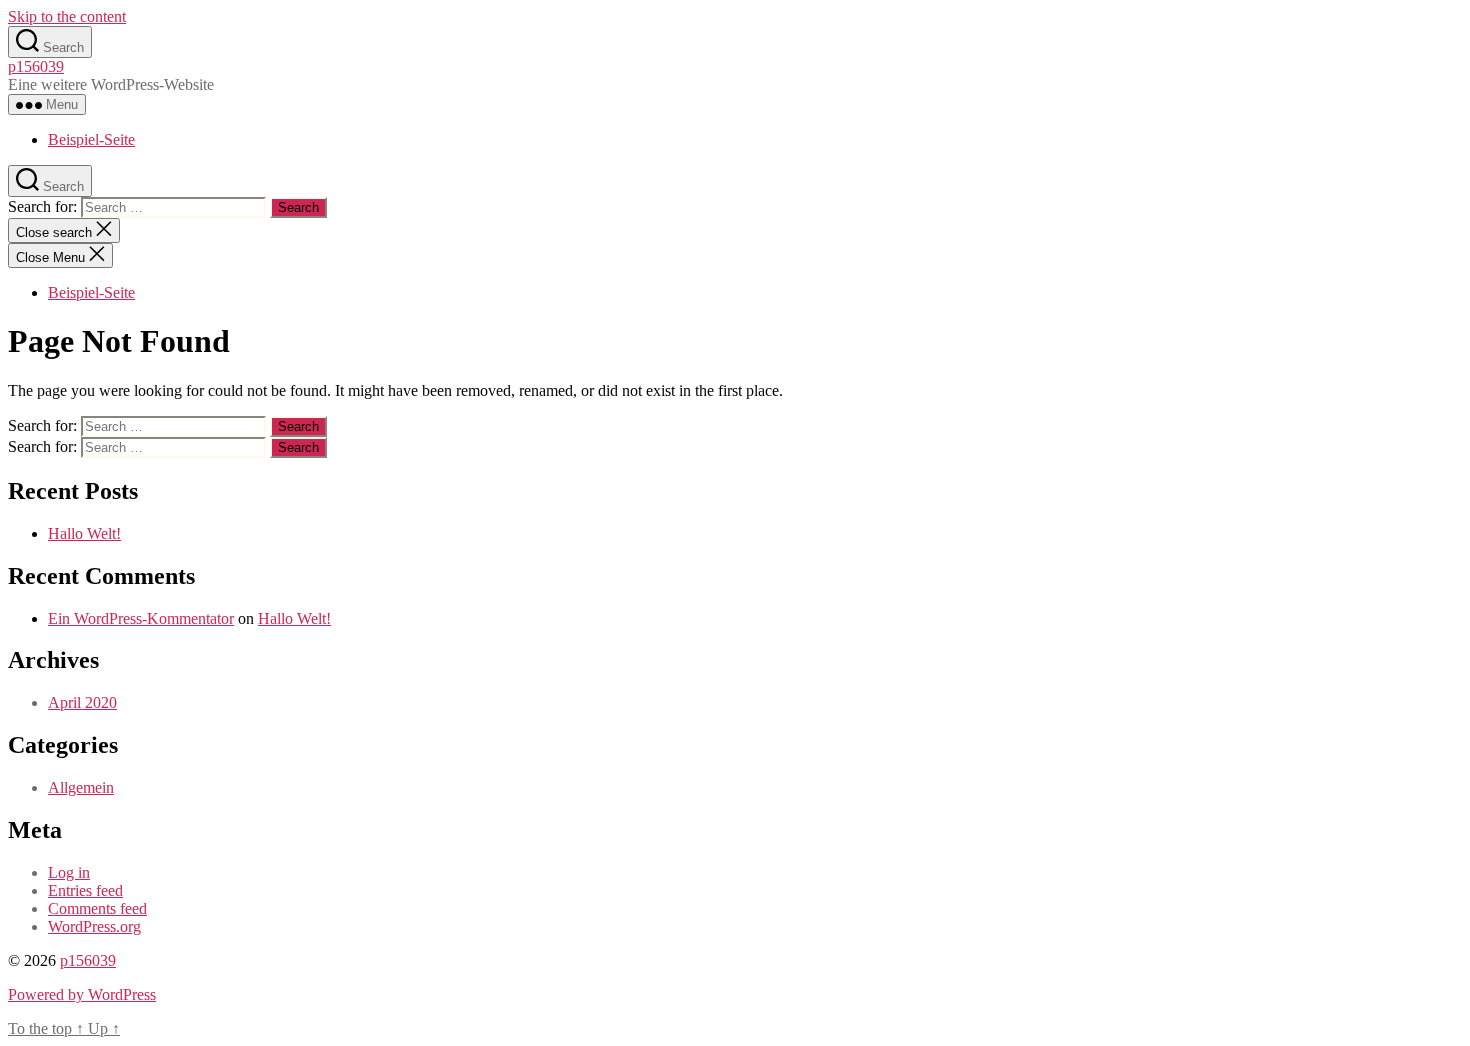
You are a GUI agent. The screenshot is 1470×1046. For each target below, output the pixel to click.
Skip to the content (67, 16)
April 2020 (82, 702)
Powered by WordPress (82, 994)
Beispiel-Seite (91, 139)
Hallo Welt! (84, 533)
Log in (69, 872)
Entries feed (85, 890)
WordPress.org (94, 926)
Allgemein (81, 787)
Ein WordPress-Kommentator (141, 618)
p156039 (36, 66)
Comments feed (97, 908)
